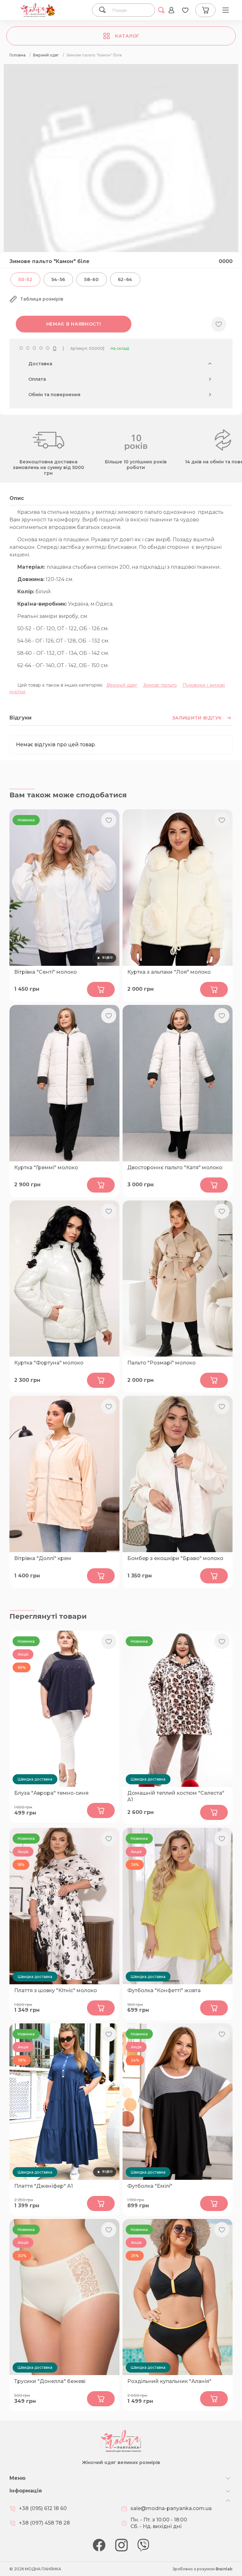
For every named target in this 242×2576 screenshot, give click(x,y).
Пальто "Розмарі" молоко (161, 1363)
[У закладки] (219, 324)
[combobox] (130, 10)
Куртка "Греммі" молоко (46, 1168)
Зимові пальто (160, 685)
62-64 (125, 279)
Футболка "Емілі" (150, 2186)
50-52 (25, 279)
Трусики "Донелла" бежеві (50, 2381)
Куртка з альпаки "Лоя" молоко (169, 972)
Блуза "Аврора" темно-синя (51, 1793)
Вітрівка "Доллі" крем (43, 1558)
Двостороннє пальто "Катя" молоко (175, 1168)
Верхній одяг (122, 685)
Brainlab (224, 2569)
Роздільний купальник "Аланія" (169, 2381)
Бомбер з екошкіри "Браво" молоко (175, 1558)
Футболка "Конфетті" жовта (164, 1990)
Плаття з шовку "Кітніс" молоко (56, 1990)
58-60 (92, 279)
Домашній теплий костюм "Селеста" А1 (176, 1796)
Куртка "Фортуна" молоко (49, 1363)
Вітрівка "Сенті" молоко (46, 972)
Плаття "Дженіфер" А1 (43, 2186)
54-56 (58, 279)
